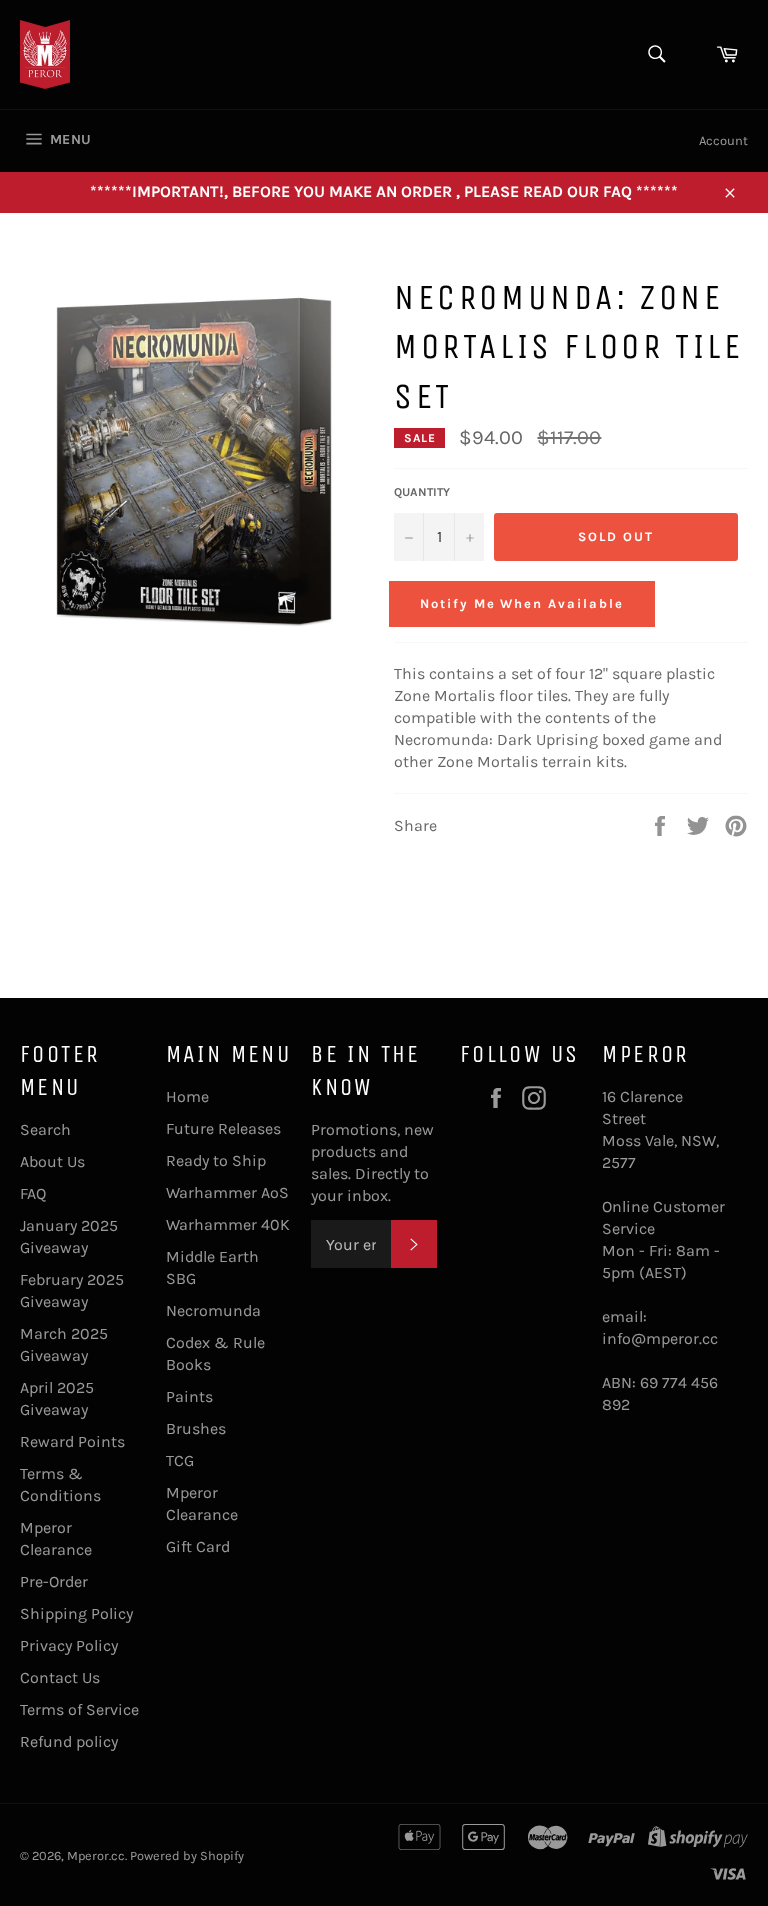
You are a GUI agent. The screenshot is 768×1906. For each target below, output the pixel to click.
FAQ (33, 1193)
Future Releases (223, 1128)
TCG (180, 1460)
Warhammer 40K (228, 1224)
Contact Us (60, 1677)
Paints (189, 1396)
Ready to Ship (216, 1160)
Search (45, 1129)
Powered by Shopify (187, 1855)
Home (187, 1096)
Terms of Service (79, 1709)
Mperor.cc (96, 1855)
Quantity (422, 492)
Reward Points (72, 1441)
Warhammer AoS (227, 1192)
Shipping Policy (76, 1613)
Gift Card (198, 1546)
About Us (52, 1161)
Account (723, 140)
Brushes (196, 1428)
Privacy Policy (69, 1645)
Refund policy (69, 1741)
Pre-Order (54, 1581)
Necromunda (213, 1310)
